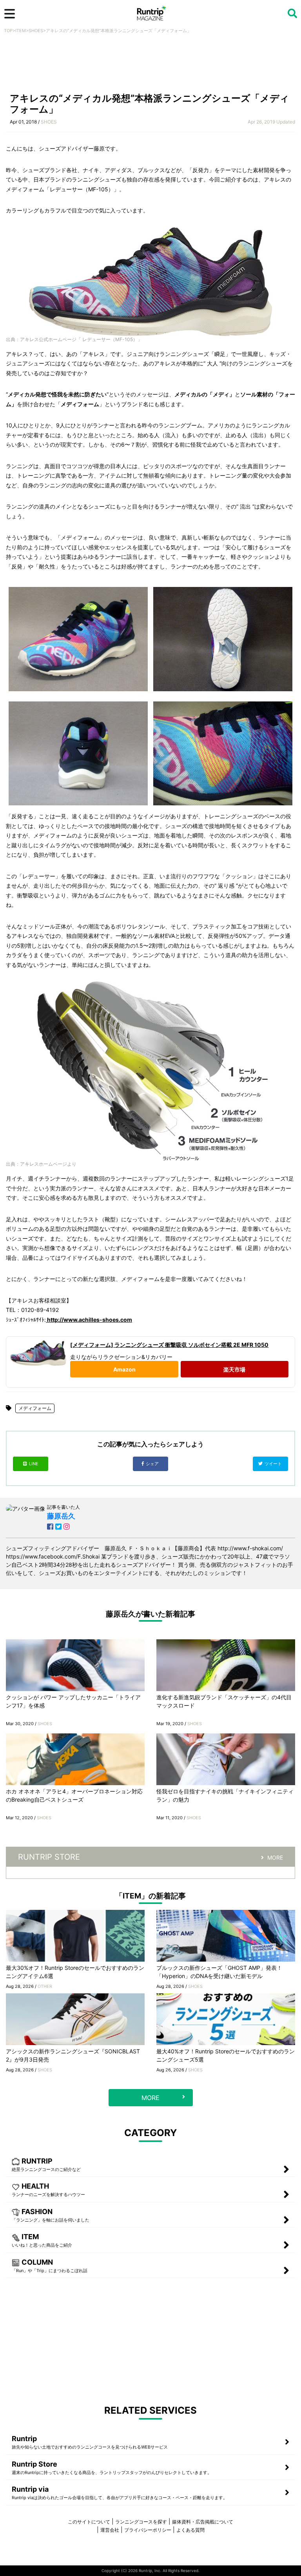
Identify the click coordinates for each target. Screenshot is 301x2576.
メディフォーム (35, 1408)
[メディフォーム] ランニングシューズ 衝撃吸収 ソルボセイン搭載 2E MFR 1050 (169, 1345)
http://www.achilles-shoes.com (89, 1320)
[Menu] (10, 14)
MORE (275, 1858)
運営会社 (110, 2530)
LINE (34, 1464)
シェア (153, 1464)
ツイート (274, 1464)
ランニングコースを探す (141, 2522)
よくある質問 (190, 2530)
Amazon (124, 1369)
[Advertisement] (150, 65)
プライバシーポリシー (148, 2530)
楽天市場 (234, 1369)
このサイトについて (89, 2522)
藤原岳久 (61, 1516)
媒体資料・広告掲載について (203, 2522)
